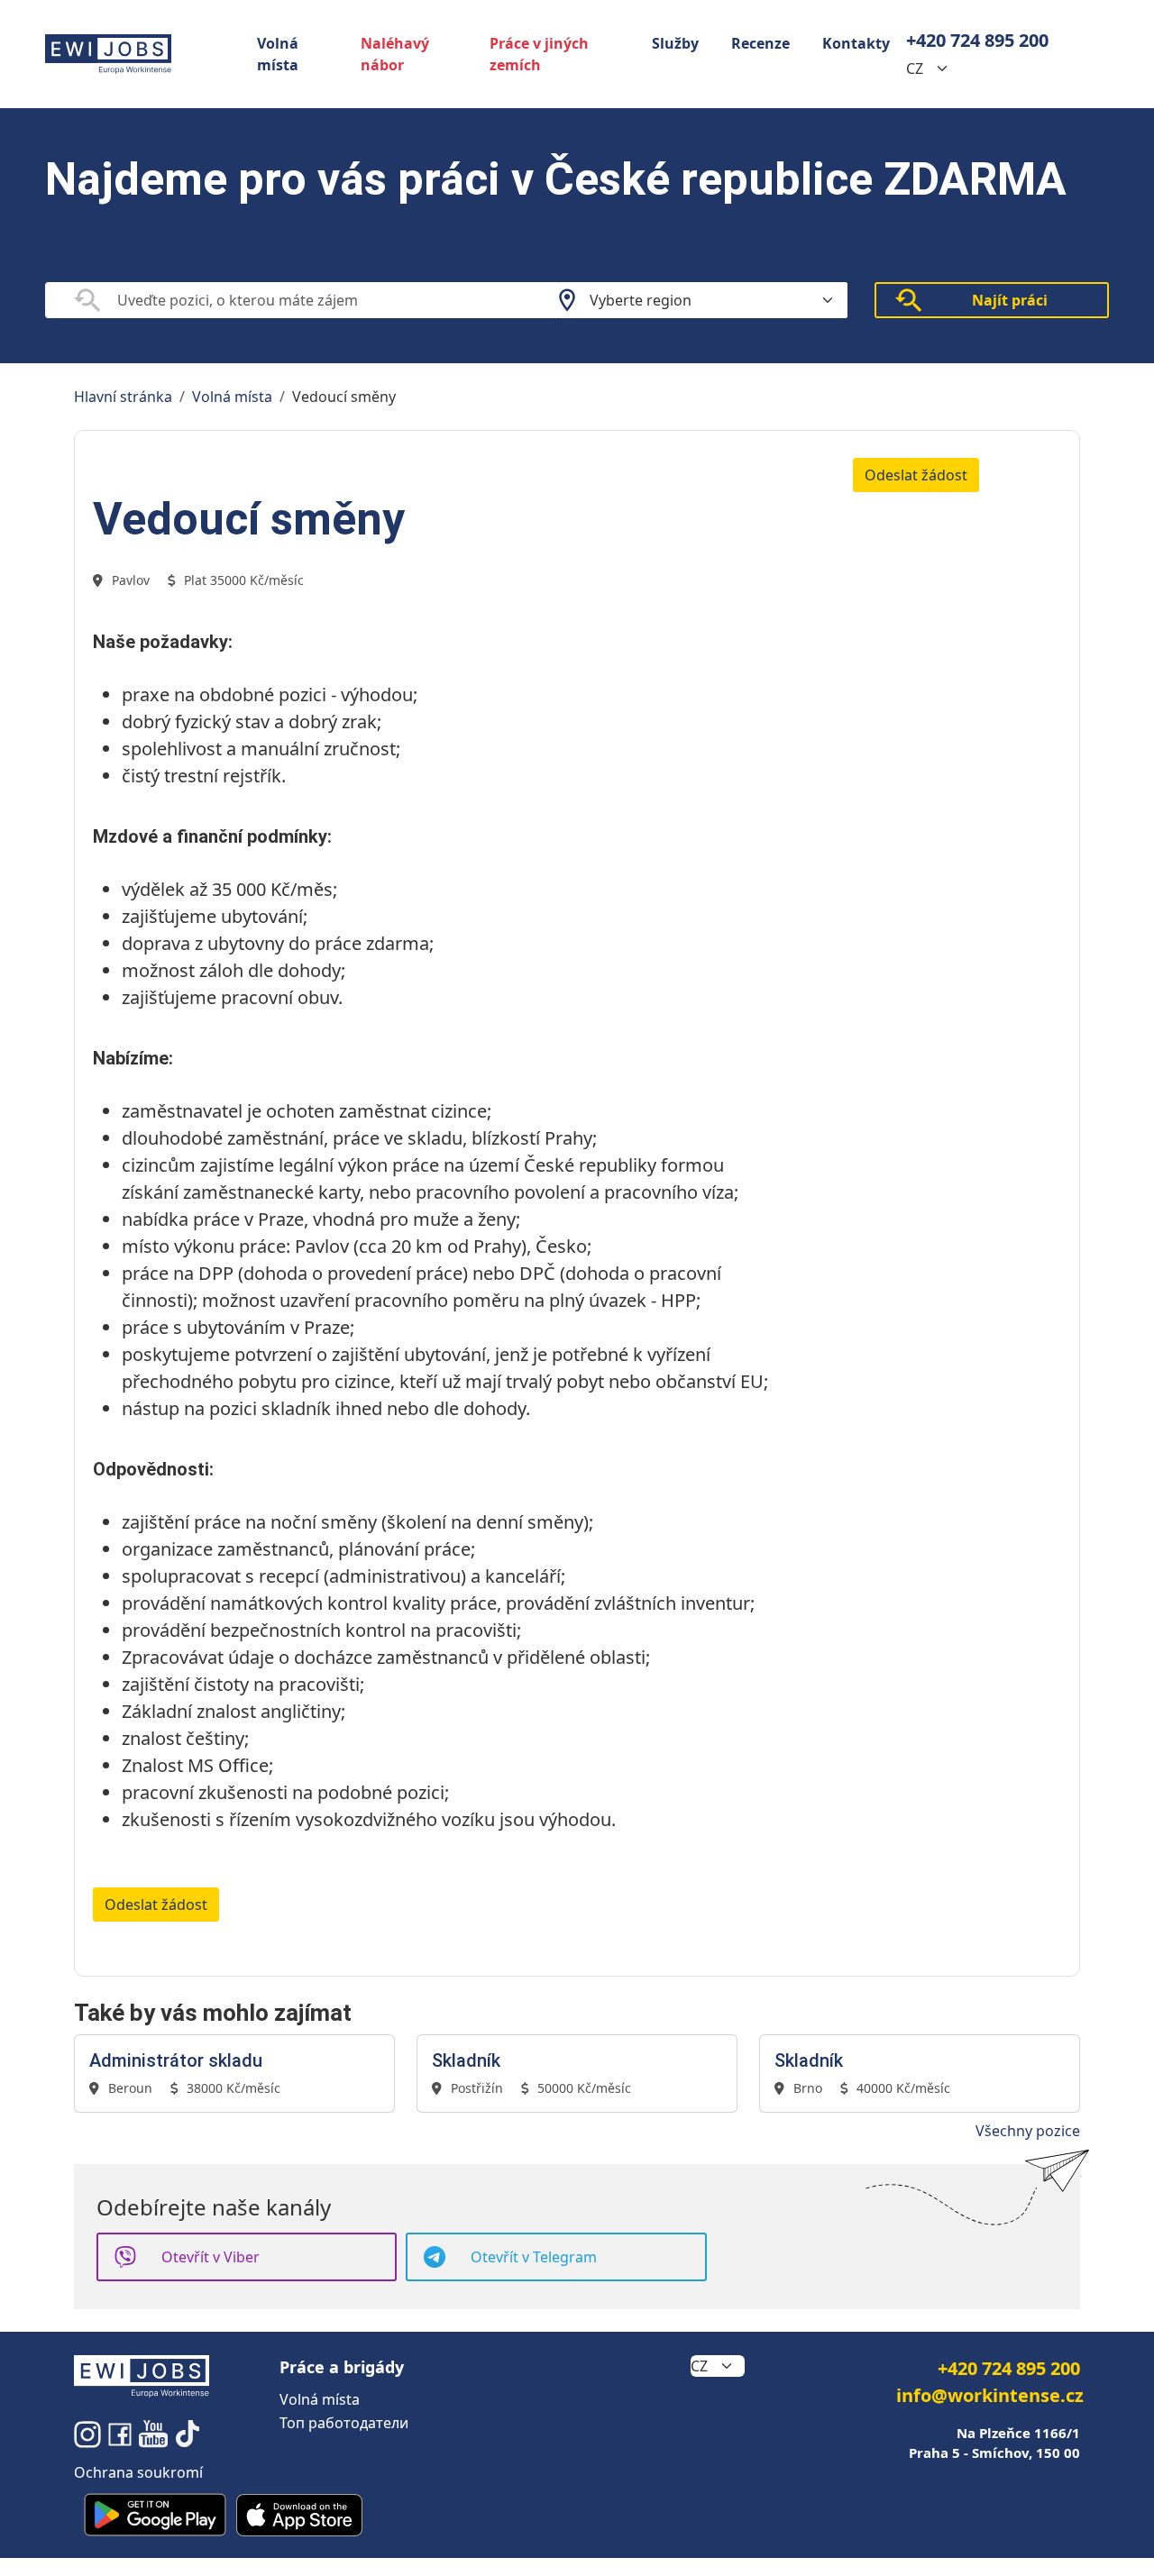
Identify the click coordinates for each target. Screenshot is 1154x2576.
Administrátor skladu (176, 2060)
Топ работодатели (344, 2423)
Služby (675, 43)
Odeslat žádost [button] (916, 475)
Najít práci (1010, 300)
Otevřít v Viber (211, 2257)
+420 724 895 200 (977, 40)
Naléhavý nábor (395, 54)
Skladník (466, 2060)
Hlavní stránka (123, 397)
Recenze (760, 43)
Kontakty (856, 43)
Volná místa (278, 54)
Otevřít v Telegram (534, 2257)
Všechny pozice (1028, 2131)
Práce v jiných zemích (539, 54)
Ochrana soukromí (138, 2472)
